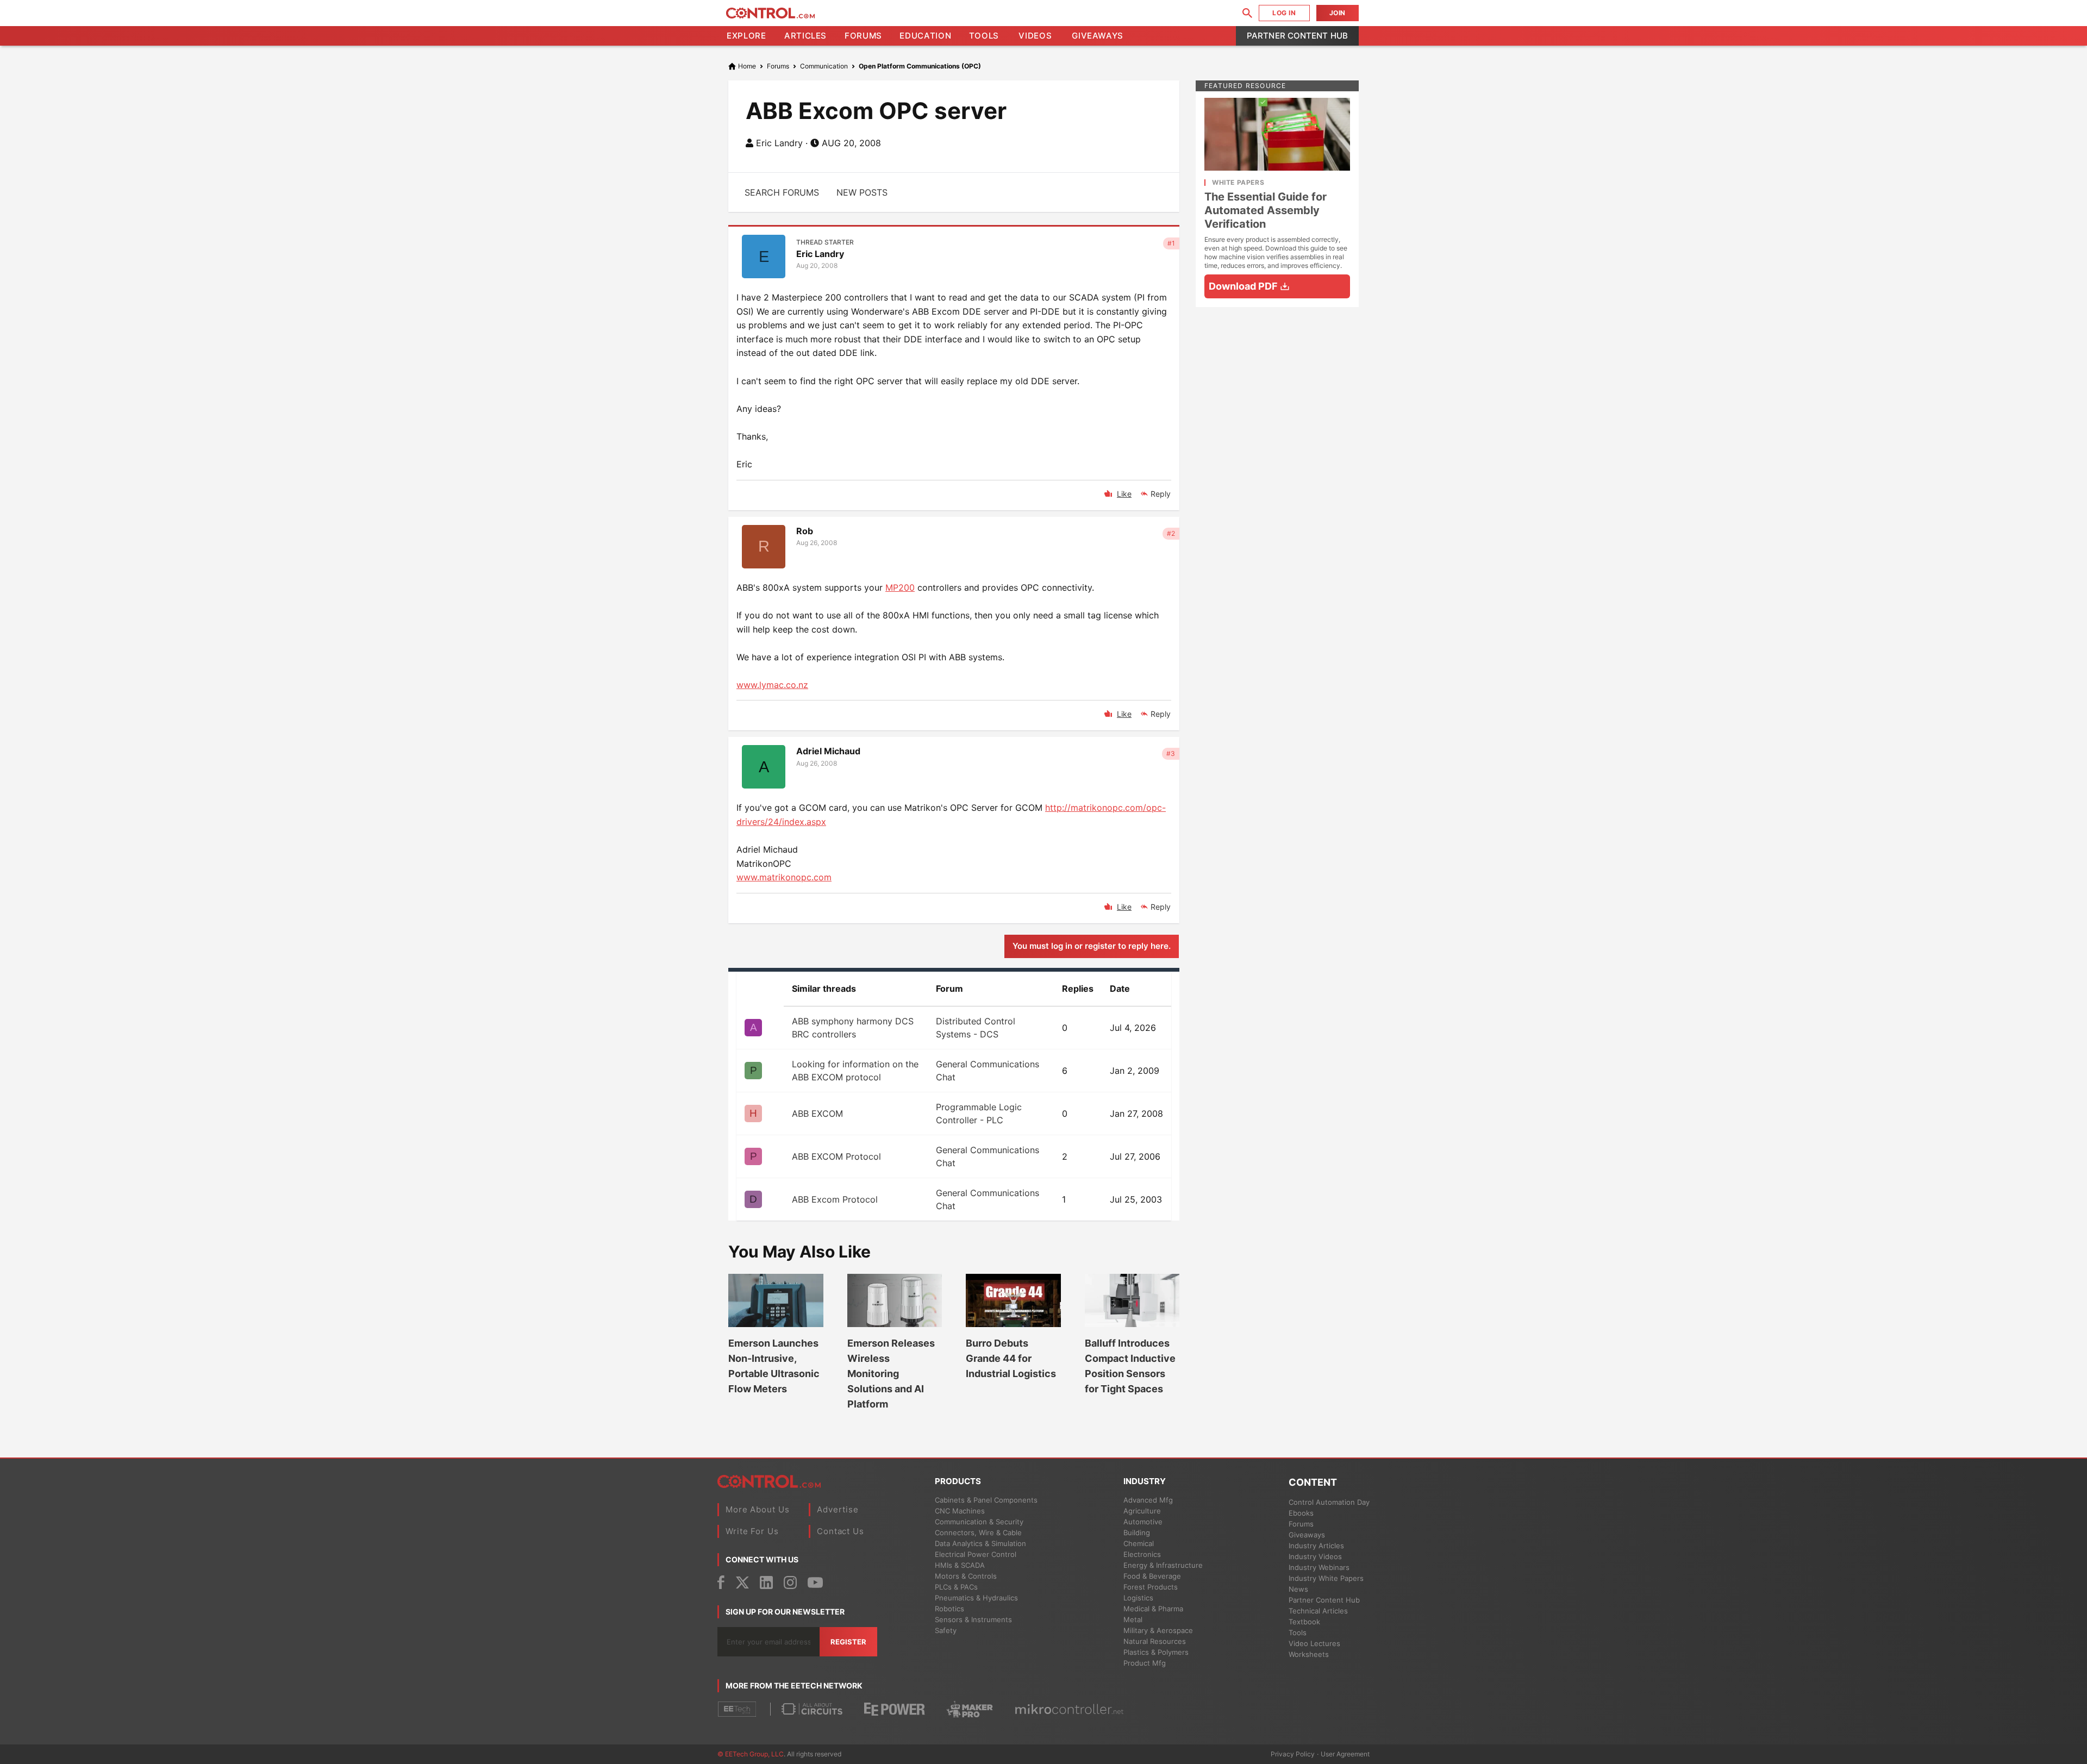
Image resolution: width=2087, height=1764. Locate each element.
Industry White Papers (1326, 1578)
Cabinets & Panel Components (986, 1500)
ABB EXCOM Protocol (836, 1156)
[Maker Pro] (970, 1709)
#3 (1171, 753)
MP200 (900, 587)
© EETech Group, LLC (751, 1754)
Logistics (1138, 1598)
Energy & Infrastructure (1163, 1565)
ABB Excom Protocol (835, 1199)
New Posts (862, 192)
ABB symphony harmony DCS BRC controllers (853, 1028)
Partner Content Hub (1297, 36)
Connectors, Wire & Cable (978, 1532)
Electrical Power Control (976, 1554)
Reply (1161, 494)
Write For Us (752, 1531)
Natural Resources (1155, 1641)
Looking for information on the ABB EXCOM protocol (855, 1071)
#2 (1171, 533)
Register (848, 1642)
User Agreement (1345, 1754)
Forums (863, 36)
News (1298, 1589)
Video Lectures (1314, 1643)
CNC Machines (960, 1511)
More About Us (758, 1509)
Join (1338, 13)
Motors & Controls (966, 1576)
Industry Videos (1315, 1556)
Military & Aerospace (1158, 1630)
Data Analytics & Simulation (980, 1543)
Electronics (1142, 1554)
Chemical (1139, 1543)
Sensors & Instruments (973, 1619)
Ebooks (1301, 1513)
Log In (1284, 13)
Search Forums (782, 192)
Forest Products (1151, 1587)
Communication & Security (979, 1522)
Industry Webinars (1319, 1567)
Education (925, 36)
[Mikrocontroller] (1069, 1709)
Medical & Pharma (1153, 1609)
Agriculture (1142, 1511)
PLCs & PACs (956, 1587)
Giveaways (1098, 36)
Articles (805, 36)
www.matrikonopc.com (784, 877)
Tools (984, 36)
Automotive (1143, 1522)
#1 (1171, 243)
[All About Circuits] (812, 1709)
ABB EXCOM (817, 1114)
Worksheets (1309, 1654)
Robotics (949, 1609)
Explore (746, 36)
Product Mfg (1145, 1663)
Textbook (1304, 1622)
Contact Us (841, 1531)
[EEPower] (895, 1709)
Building (1137, 1532)
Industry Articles (1316, 1546)
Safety (946, 1630)
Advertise (838, 1509)
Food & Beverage (1152, 1576)
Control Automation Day (1329, 1502)
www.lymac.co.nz (772, 685)
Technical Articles (1318, 1611)
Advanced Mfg (1148, 1500)
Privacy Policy (1293, 1754)
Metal (1133, 1619)
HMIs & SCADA (960, 1565)
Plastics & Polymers (1156, 1652)
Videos (1035, 36)
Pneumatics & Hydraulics (976, 1598)
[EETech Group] (737, 1709)
